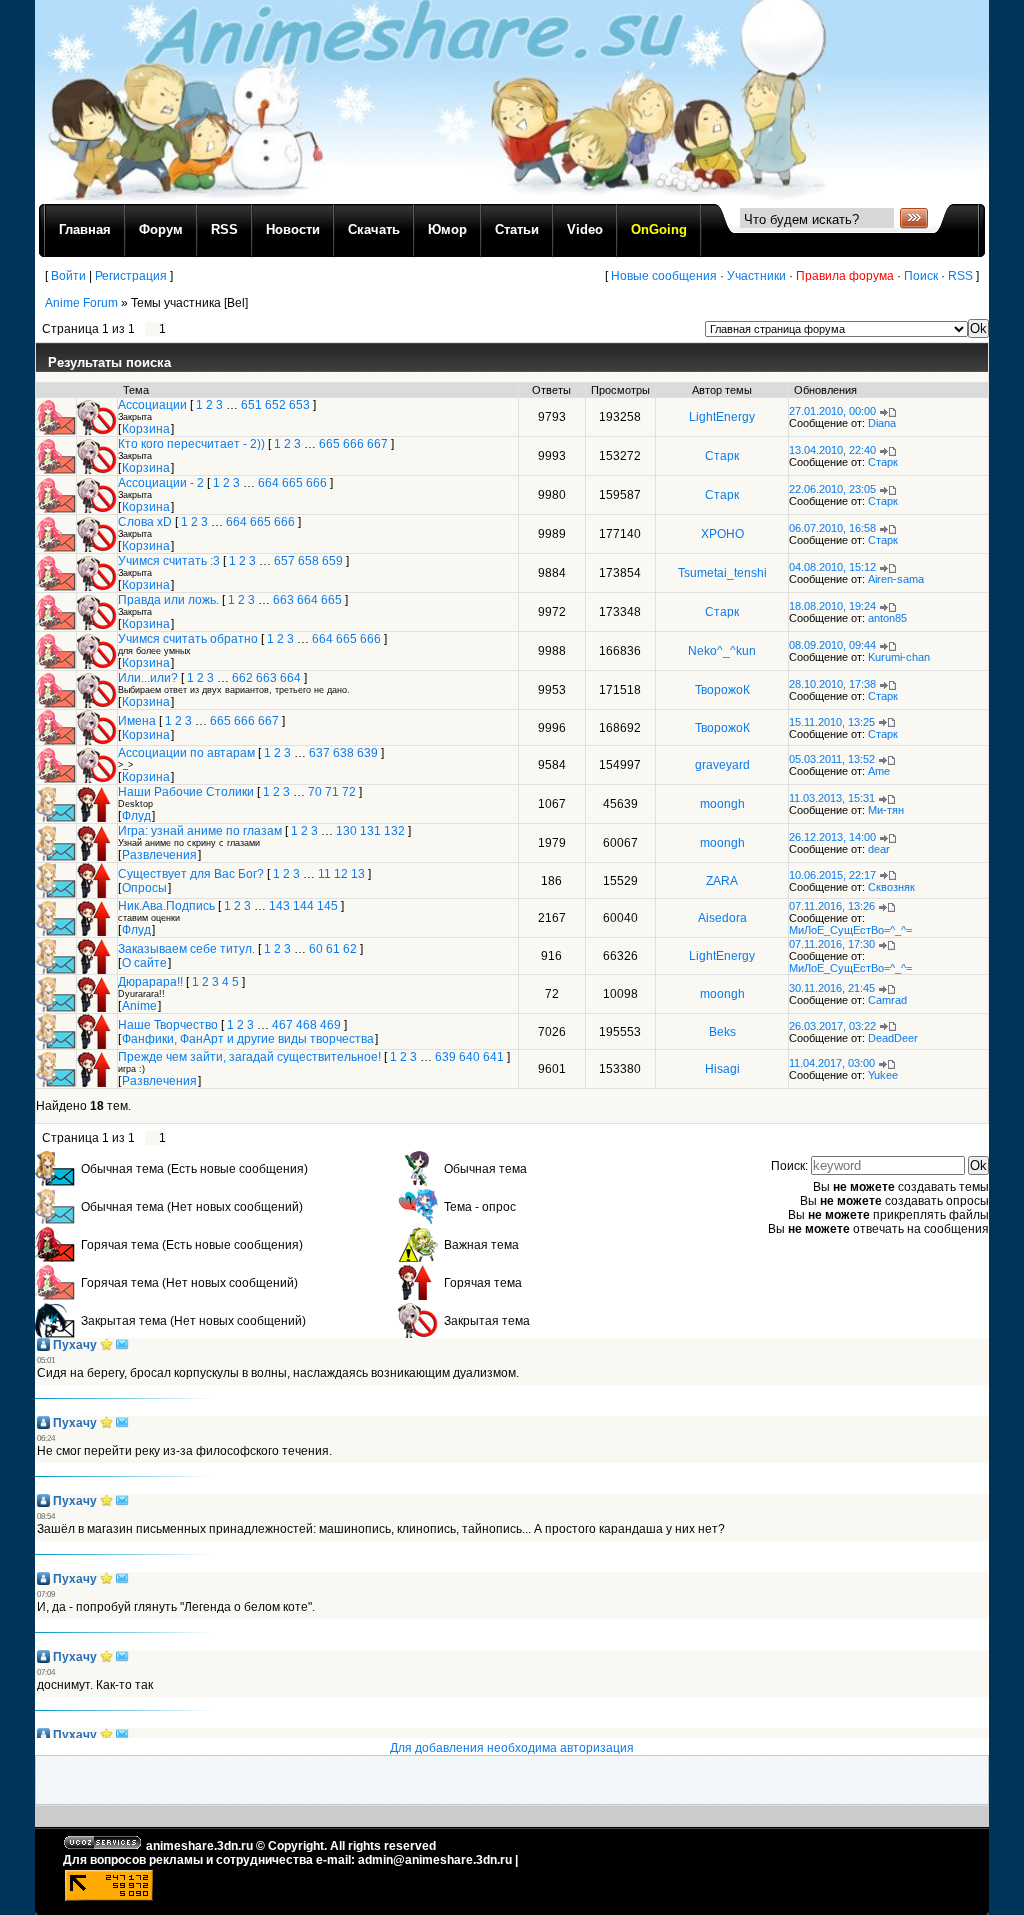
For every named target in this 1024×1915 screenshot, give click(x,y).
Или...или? (148, 678)
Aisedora (722, 918)
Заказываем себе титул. (186, 949)
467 (282, 1025)
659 (332, 561)
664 (268, 483)
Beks (722, 1032)
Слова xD (145, 522)
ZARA (722, 881)
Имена (137, 721)
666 (353, 444)
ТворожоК (722, 690)
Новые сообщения (664, 276)
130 (346, 831)
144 (303, 906)
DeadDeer (893, 1038)
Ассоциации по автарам (186, 753)
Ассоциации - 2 (161, 483)
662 (242, 678)
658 (308, 561)
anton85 (887, 618)
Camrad (887, 1000)
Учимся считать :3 (169, 561)
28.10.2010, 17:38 (832, 684)
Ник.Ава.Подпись (166, 906)
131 (370, 831)
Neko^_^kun (722, 651)
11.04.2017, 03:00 (832, 1063)
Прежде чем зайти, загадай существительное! (249, 1057)
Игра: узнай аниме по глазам (200, 831)
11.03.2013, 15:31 (832, 798)
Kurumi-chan (899, 657)
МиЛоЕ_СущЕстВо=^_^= (850, 930)
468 (306, 1025)
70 (315, 792)
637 (319, 753)
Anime (139, 1006)
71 (332, 792)
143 (279, 906)
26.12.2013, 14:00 (832, 837)
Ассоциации (152, 405)
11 (324, 874)
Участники (756, 276)
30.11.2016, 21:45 (832, 988)
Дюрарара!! (150, 982)
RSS (960, 276)
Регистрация (131, 276)
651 (251, 405)
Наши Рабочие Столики (186, 792)
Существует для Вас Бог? (191, 874)
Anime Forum (81, 303)
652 (275, 405)
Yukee (883, 1075)
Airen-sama (896, 579)
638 (343, 753)
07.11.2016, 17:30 (832, 944)
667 (377, 444)
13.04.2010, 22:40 (832, 450)
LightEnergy (722, 417)
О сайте (144, 963)
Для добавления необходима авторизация (512, 1748)
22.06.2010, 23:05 (832, 489)
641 (493, 1057)
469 (330, 1025)
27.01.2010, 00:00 (832, 411)
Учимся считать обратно (188, 639)
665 (329, 444)
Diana (882, 423)
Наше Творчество (168, 1025)
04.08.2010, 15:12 (832, 567)
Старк (722, 456)
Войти (68, 276)
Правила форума (845, 276)
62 (350, 949)
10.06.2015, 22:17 (832, 875)
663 (283, 600)
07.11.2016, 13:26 (832, 906)
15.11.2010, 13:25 (832, 722)
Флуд (136, 816)
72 (349, 792)
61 (333, 949)
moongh (722, 804)
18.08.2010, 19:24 (832, 606)
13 (358, 874)
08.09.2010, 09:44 (832, 645)
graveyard (722, 765)
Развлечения (159, 855)
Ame (879, 771)
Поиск (921, 276)
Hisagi (722, 1069)
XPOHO (722, 534)
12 (341, 874)
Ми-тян (886, 810)
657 (284, 561)
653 (299, 405)
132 (394, 831)
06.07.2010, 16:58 (832, 528)
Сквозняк (891, 887)
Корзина (146, 429)
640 (469, 1057)
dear (879, 849)
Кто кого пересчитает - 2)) (191, 444)
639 (367, 753)
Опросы (144, 888)
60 (316, 949)
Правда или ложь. (168, 600)
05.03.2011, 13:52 (832, 759)
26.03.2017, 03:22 (832, 1026)
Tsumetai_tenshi (722, 573)
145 (327, 906)
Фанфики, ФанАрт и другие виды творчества (248, 1039)
